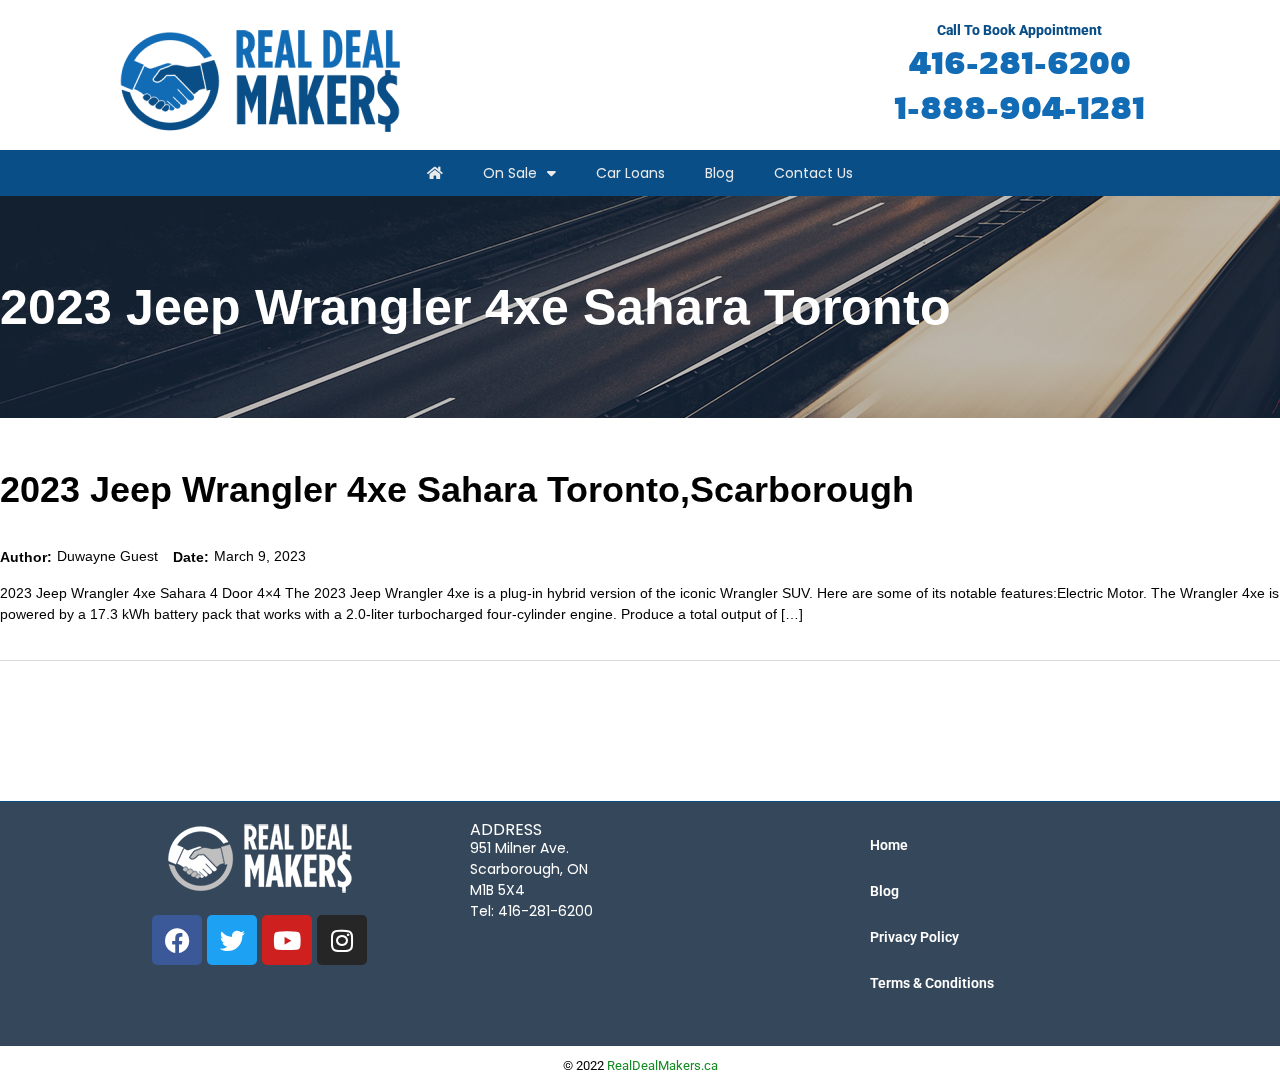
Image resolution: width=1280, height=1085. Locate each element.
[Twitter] (232, 940)
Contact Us (813, 173)
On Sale (510, 173)
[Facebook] (177, 940)
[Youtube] (287, 940)
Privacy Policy (914, 937)
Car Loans (630, 173)
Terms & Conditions (932, 983)
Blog (719, 173)
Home (889, 845)
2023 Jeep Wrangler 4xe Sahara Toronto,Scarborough (457, 489)
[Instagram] (342, 940)
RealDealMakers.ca (662, 1065)
